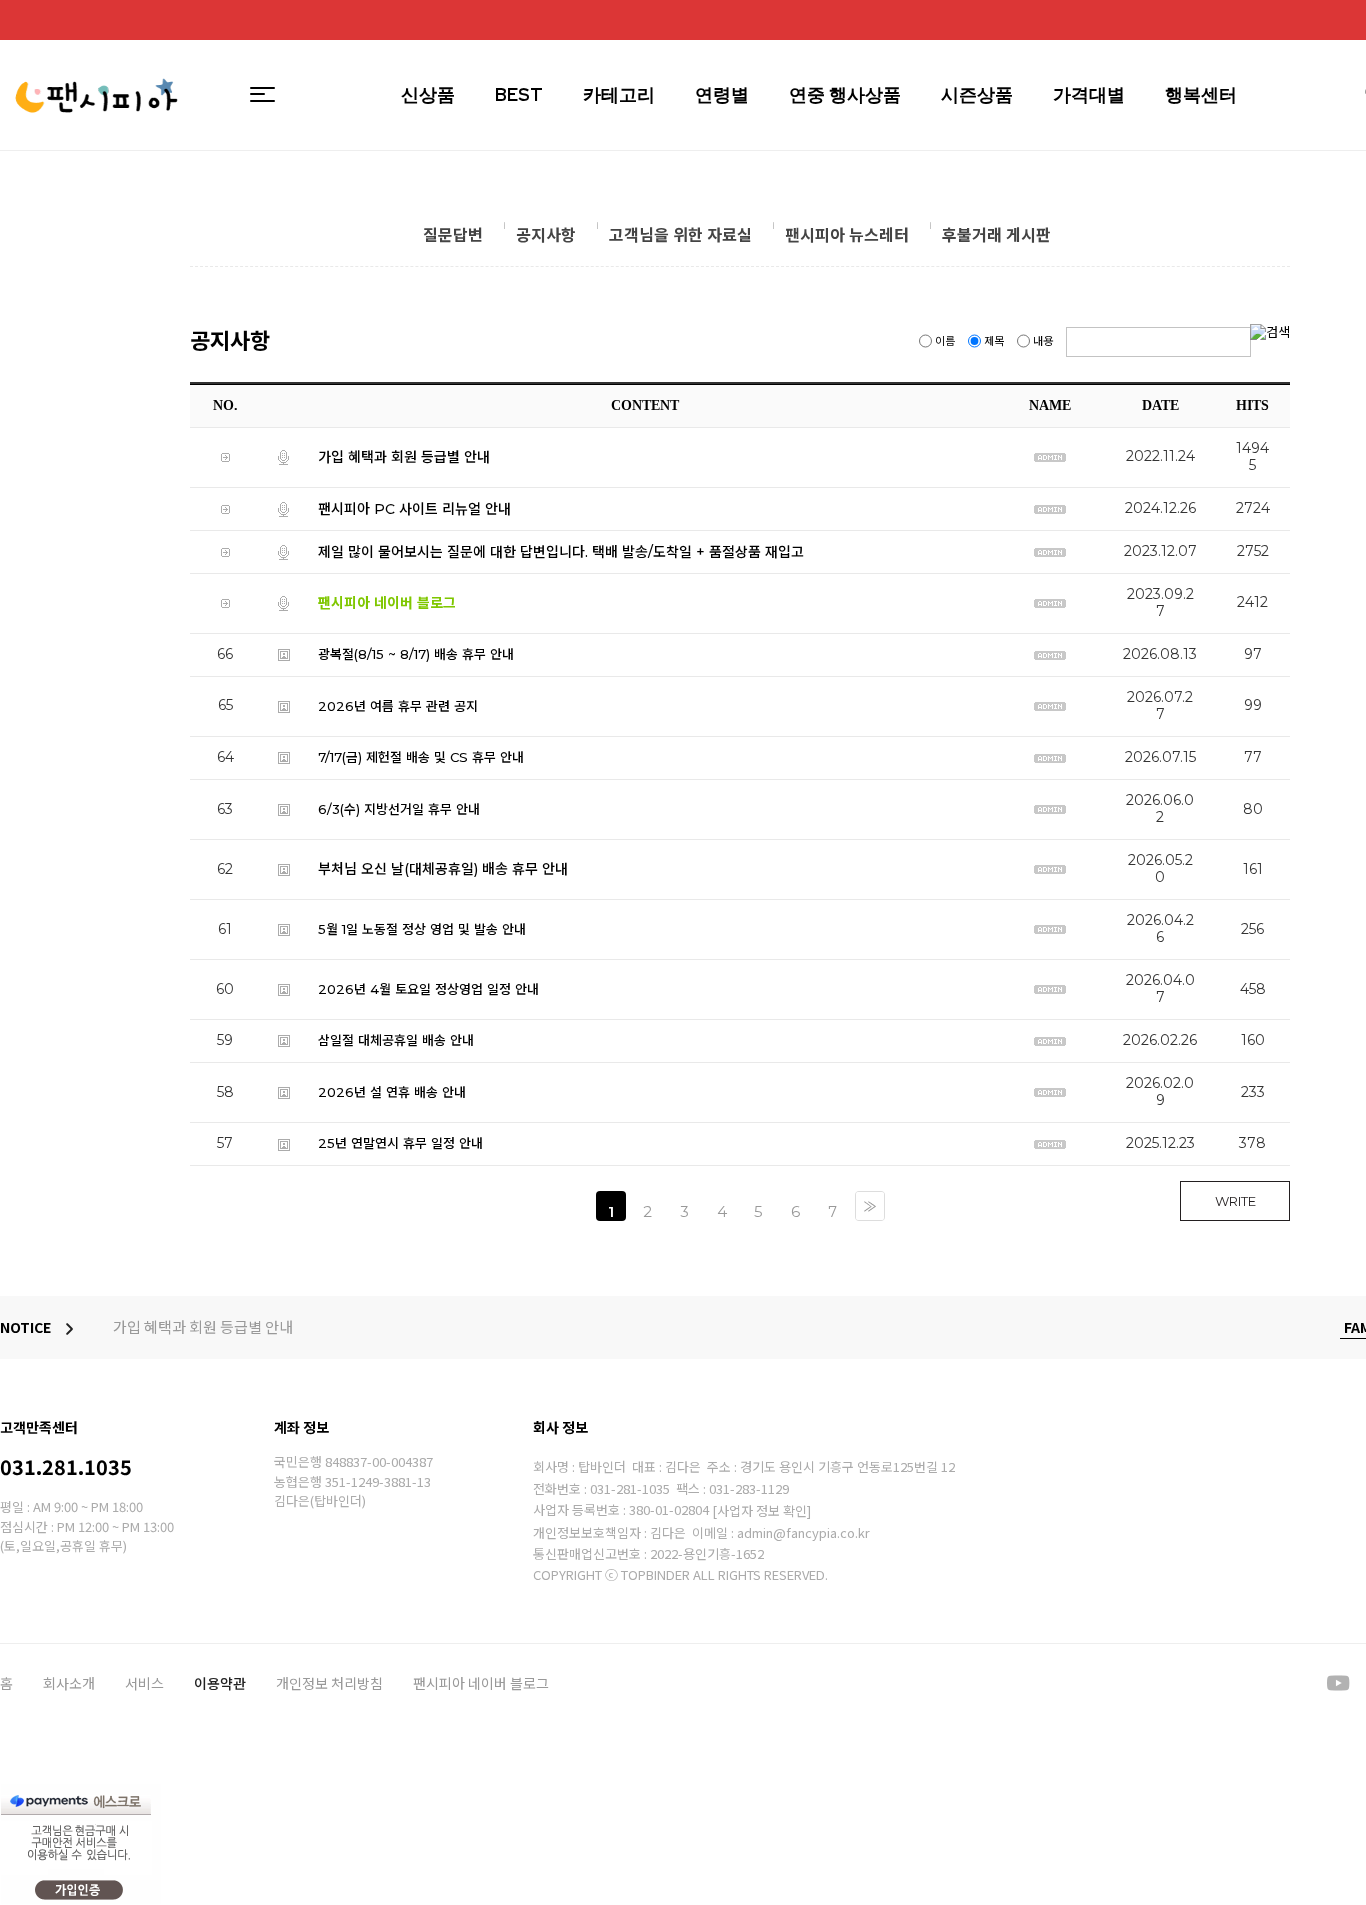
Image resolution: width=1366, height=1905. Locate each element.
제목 (994, 341)
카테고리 (619, 94)
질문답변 (453, 235)
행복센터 (1201, 94)
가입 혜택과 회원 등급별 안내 (404, 457)
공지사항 (546, 235)
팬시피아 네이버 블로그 (481, 1683)
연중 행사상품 (845, 94)
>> (870, 1206)
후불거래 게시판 (996, 235)
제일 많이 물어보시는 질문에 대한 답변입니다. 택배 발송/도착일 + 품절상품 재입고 (561, 551)
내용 (1043, 341)
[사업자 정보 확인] (761, 1510)
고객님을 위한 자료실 (680, 235)
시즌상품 (977, 94)
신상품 (428, 94)
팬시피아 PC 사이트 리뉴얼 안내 (414, 508)
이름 (945, 341)
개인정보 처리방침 (329, 1683)
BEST (519, 94)
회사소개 (69, 1683)
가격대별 (1089, 94)
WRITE (1235, 1201)
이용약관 (220, 1683)
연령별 (722, 94)
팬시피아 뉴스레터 (847, 235)
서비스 (144, 1683)
